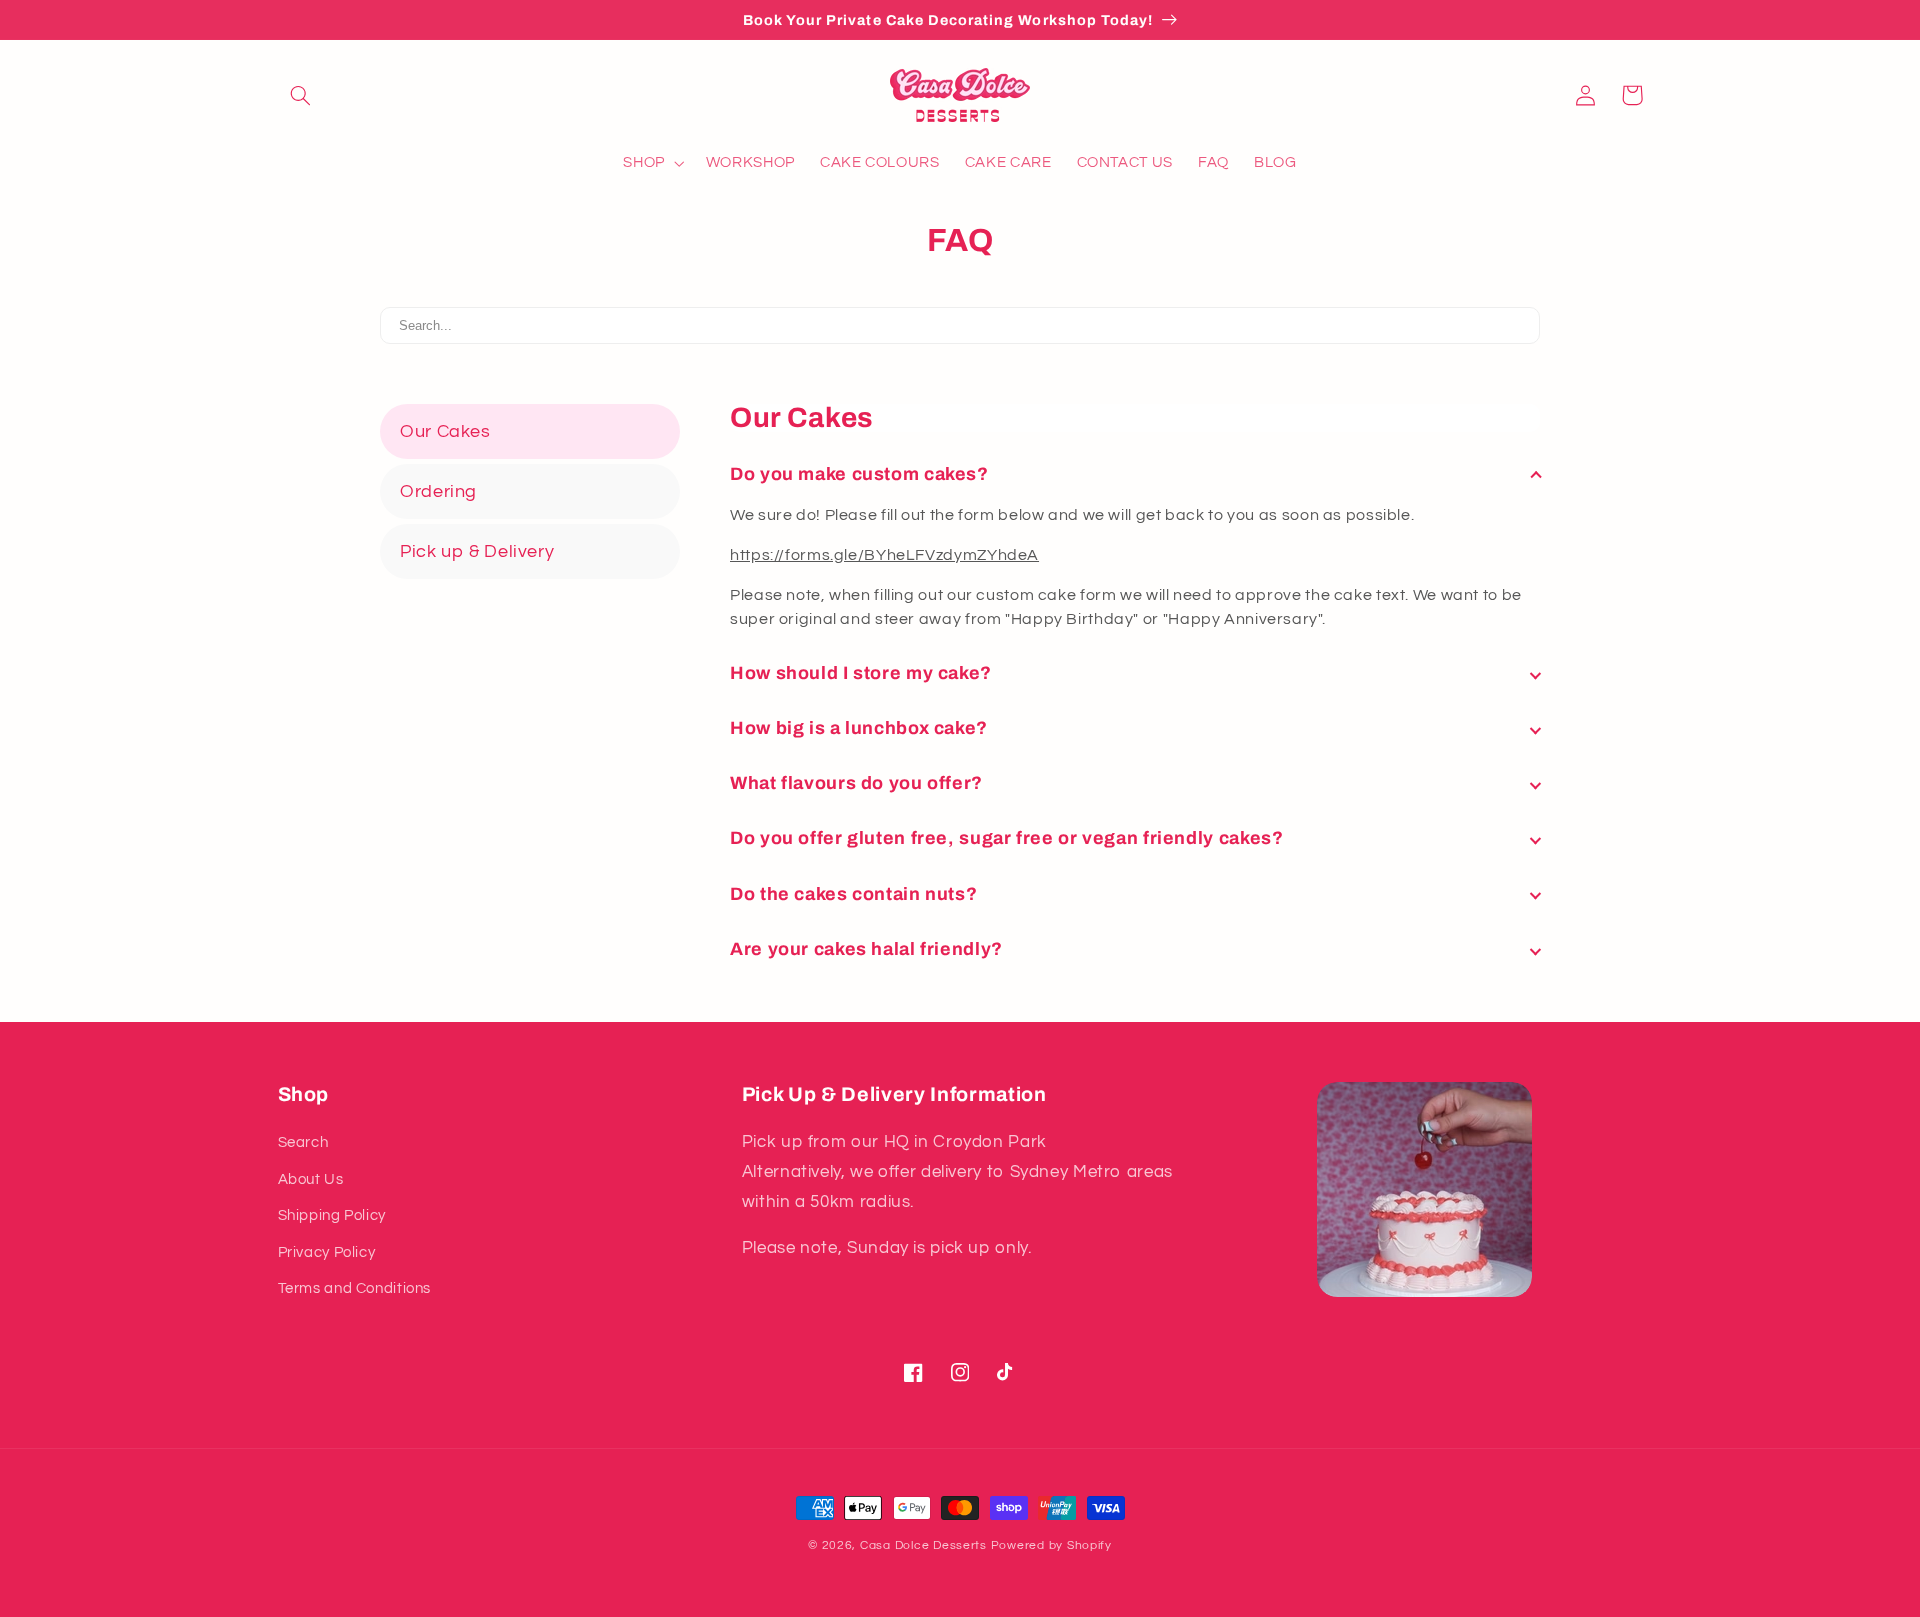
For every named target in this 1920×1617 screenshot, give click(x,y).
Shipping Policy (332, 1215)
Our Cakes (445, 431)
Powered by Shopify (1051, 1545)
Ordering (438, 491)
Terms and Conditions (355, 1288)
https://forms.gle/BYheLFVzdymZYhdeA (884, 555)
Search (303, 1142)
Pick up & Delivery (477, 551)
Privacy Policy (327, 1252)
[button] (301, 95)
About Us (311, 1179)
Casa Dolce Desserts (923, 1545)
